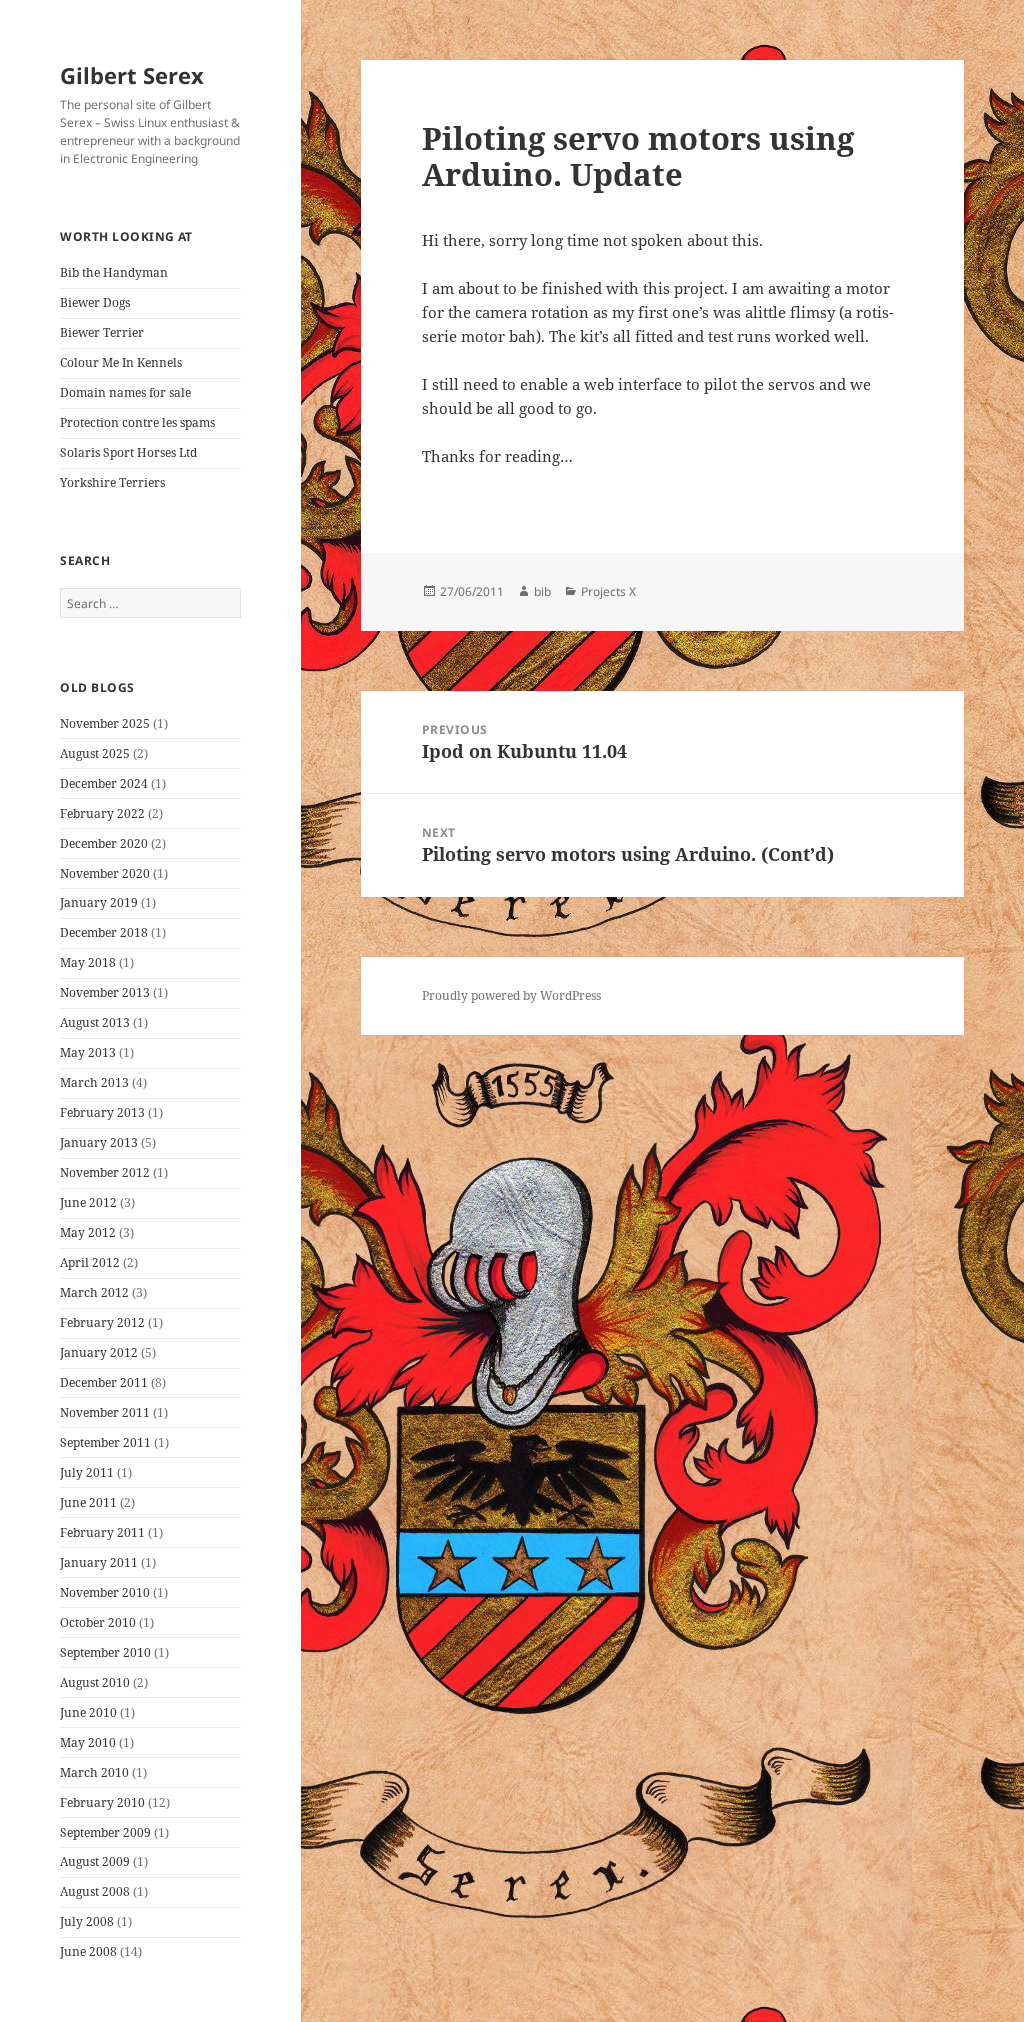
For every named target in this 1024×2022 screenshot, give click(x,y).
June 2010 (88, 1712)
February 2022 (102, 813)
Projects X (608, 591)
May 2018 (88, 962)
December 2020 (104, 843)
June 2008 (88, 1951)
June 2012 (88, 1202)
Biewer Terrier (102, 332)
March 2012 (94, 1292)
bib (542, 591)
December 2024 (104, 783)
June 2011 (88, 1502)
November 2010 (105, 1592)
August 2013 (95, 1022)
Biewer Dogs (95, 302)
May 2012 (88, 1232)
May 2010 (88, 1742)
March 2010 (94, 1772)
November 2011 (105, 1412)
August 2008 (95, 1891)
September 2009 (105, 1832)
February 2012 (102, 1322)
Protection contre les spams (137, 422)
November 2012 (105, 1172)
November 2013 (105, 992)
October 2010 (98, 1622)
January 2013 (99, 1142)
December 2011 (104, 1382)
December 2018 (104, 932)
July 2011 (87, 1472)
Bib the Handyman (114, 272)
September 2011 (105, 1442)
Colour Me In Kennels (121, 362)
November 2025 (105, 723)
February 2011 (102, 1532)
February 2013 (102, 1112)
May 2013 (88, 1052)
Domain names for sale (125, 392)
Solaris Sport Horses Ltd (128, 452)
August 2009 (95, 1861)
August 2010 (95, 1682)
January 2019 (99, 902)
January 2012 (99, 1352)
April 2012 (90, 1262)
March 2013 (94, 1082)
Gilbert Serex (132, 75)
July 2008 (87, 1921)
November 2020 (105, 873)
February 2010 (102, 1802)
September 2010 (105, 1652)
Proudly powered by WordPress (511, 995)
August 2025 (95, 753)
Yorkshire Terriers (112, 482)
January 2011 (99, 1562)
